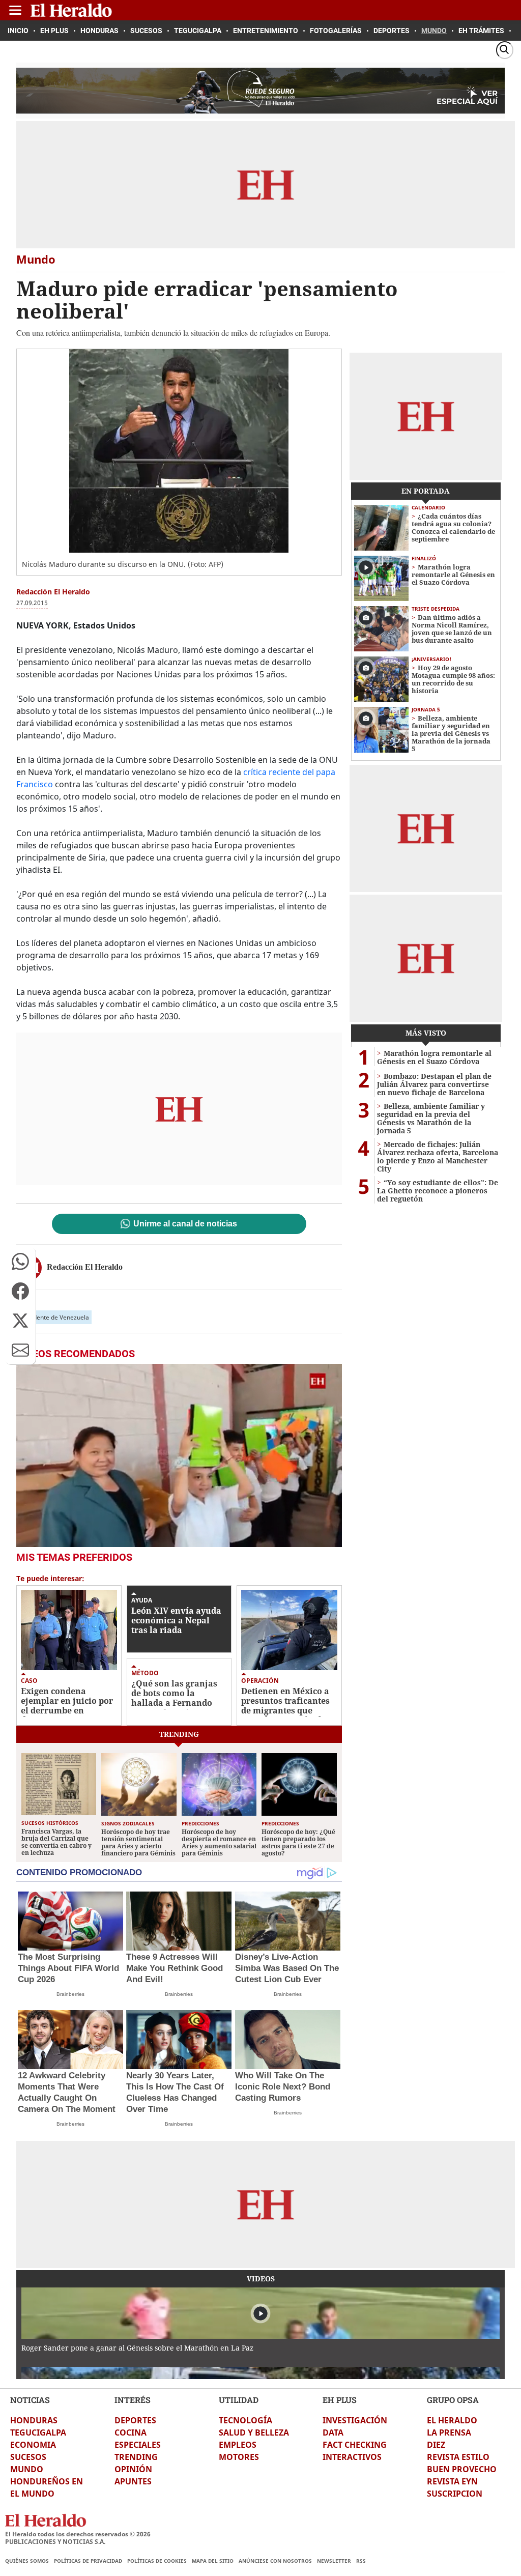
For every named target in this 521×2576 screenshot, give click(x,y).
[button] (20, 1262)
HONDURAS (34, 2420)
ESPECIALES (138, 2445)
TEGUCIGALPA (38, 2432)
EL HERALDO (452, 2420)
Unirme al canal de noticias (185, 1224)
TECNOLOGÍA (245, 2420)
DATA (333, 2432)
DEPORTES (135, 2420)
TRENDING (136, 2457)
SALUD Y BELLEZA (254, 2432)
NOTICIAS (30, 2400)
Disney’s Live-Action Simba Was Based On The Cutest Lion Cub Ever (287, 1968)
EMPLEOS (238, 2445)
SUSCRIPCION (455, 2494)
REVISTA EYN (452, 2481)
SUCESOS (28, 2457)
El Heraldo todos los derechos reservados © (78, 2534)
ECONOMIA (33, 2445)
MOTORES (239, 2457)
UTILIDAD (239, 2400)
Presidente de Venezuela (54, 1317)
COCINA (131, 2432)
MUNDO (27, 2469)
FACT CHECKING (355, 2445)
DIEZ (436, 2445)
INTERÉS (133, 2400)
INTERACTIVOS (352, 2457)
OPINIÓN (133, 2469)
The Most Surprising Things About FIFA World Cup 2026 (68, 1968)
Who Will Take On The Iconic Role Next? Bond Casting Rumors (283, 2087)
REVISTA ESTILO (458, 2457)
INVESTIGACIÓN (355, 2420)
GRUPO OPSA (453, 2400)
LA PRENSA (449, 2432)
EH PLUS (340, 2400)
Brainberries (70, 1994)
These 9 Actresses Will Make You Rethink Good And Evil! (175, 1968)
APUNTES (133, 2481)
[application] (179, 1455)
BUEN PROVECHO (462, 2469)
